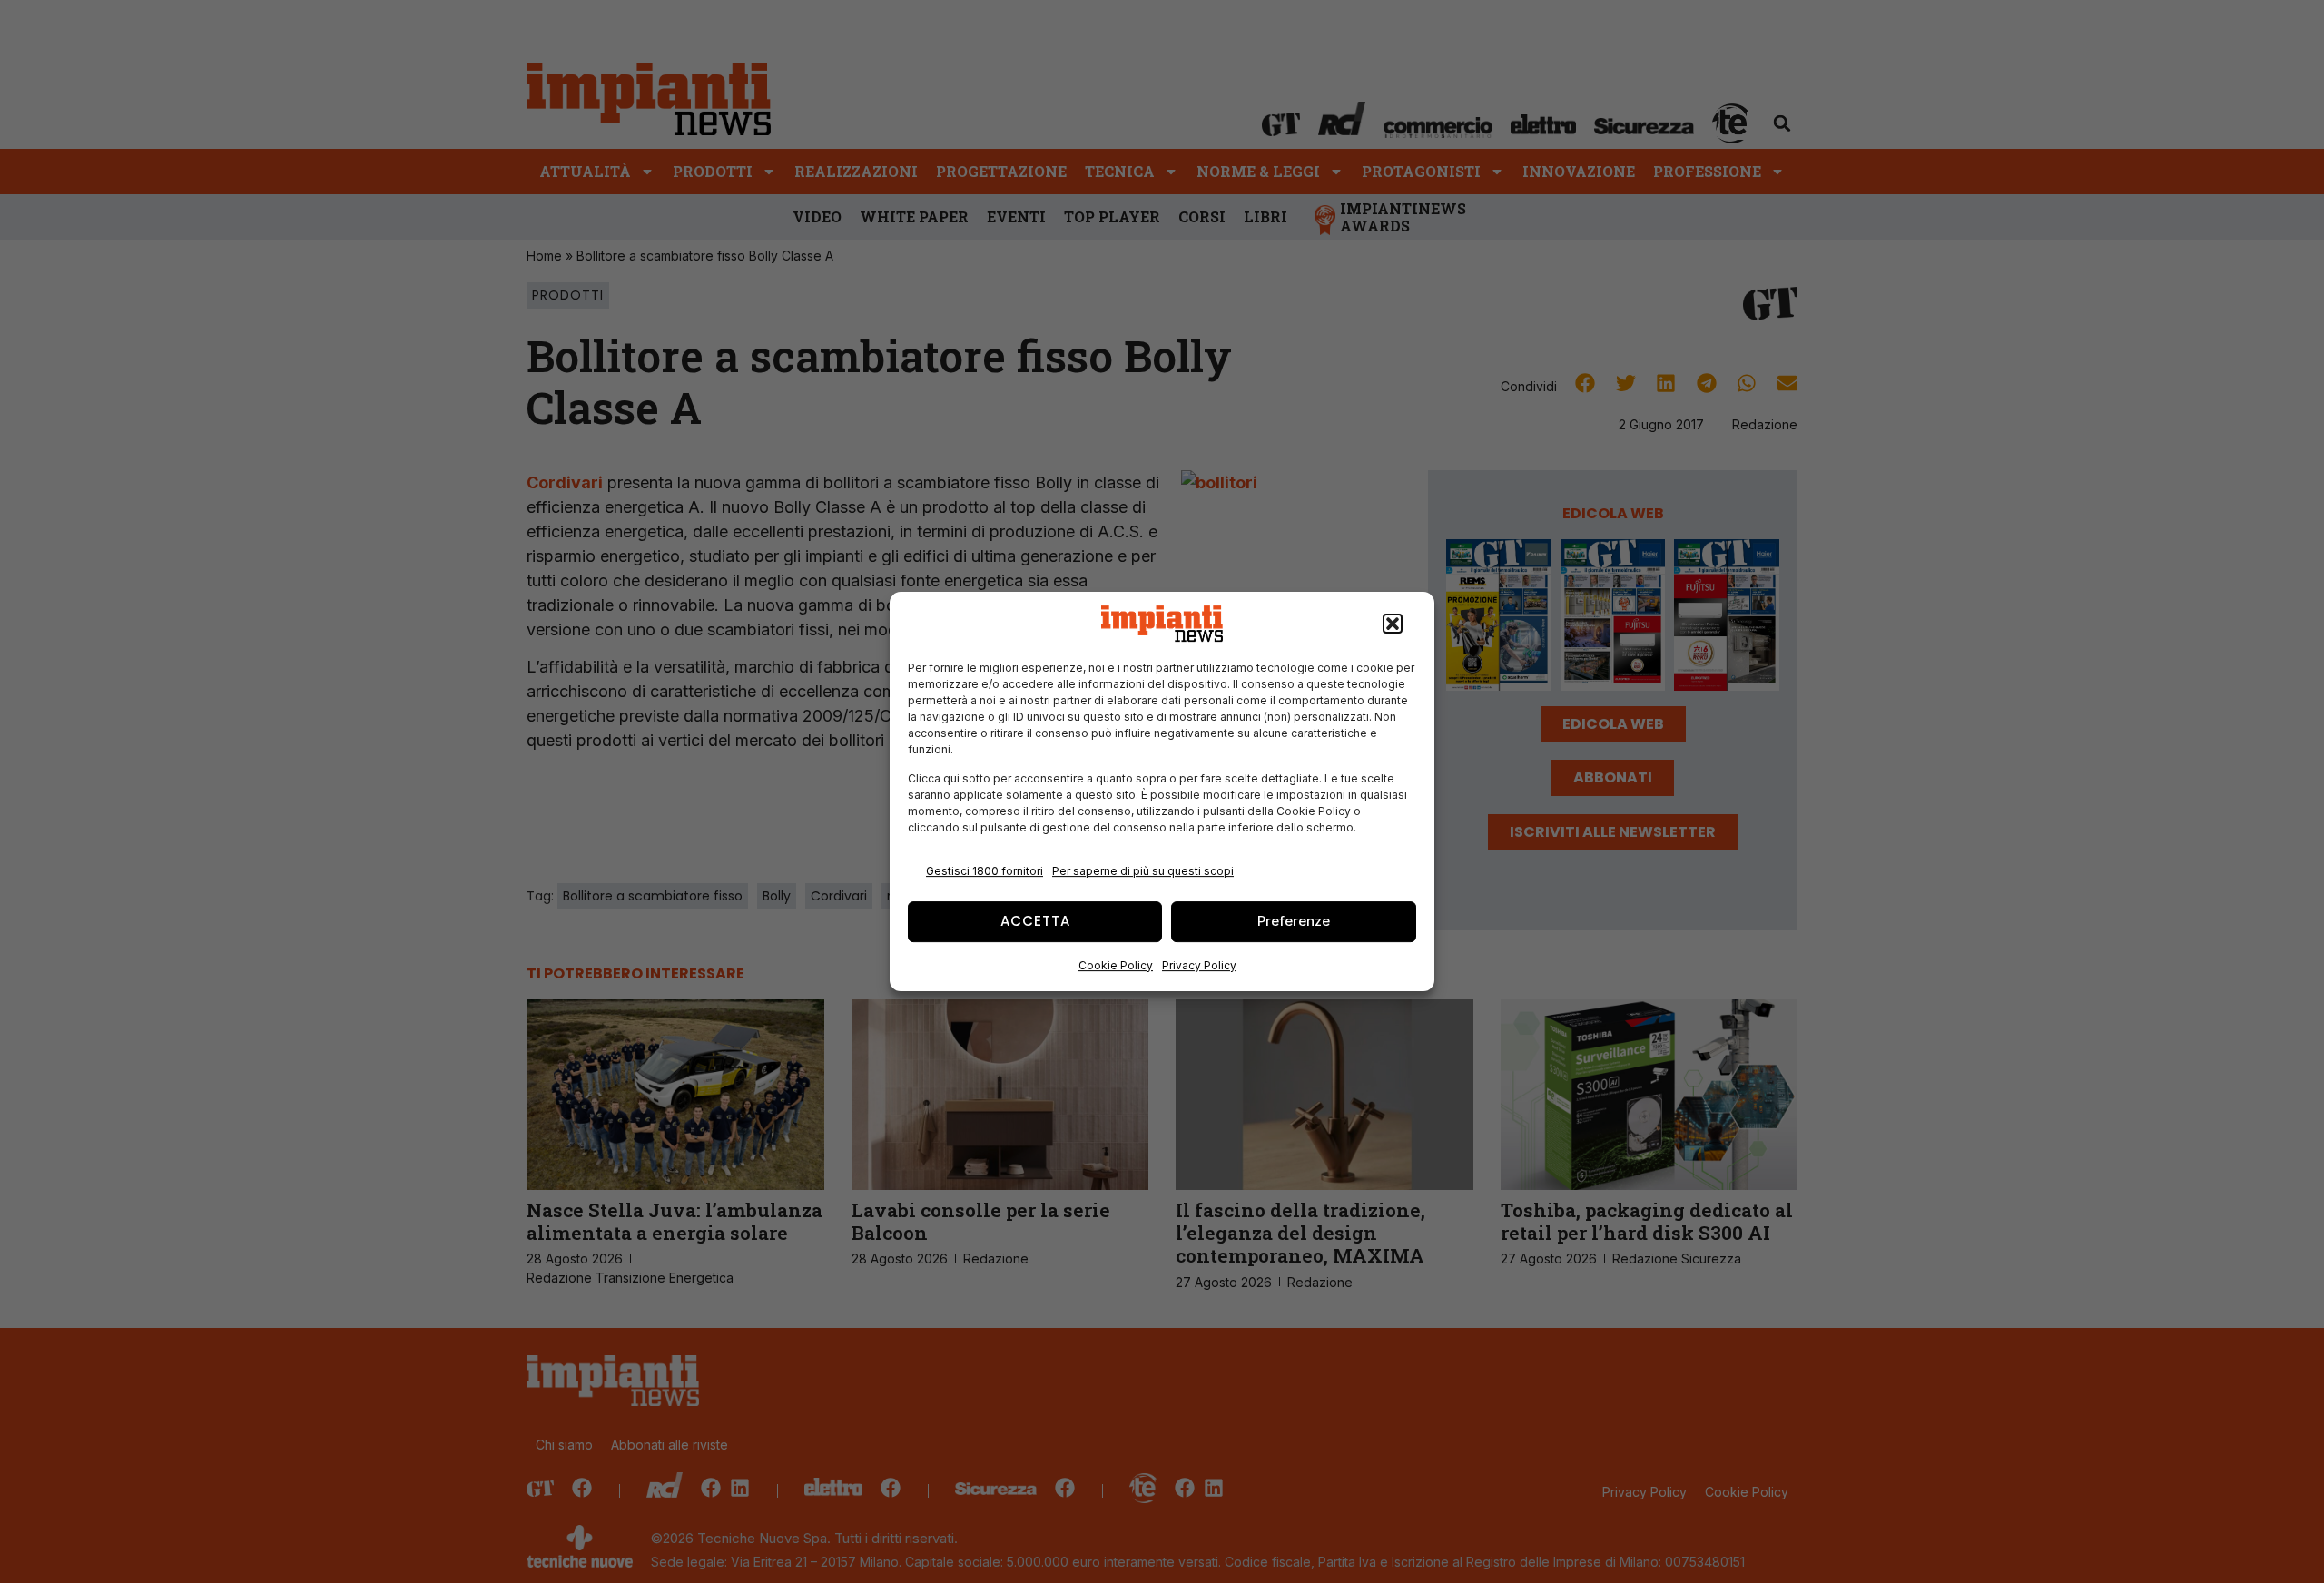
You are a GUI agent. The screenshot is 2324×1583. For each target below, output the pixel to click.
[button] (1393, 624)
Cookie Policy (1116, 965)
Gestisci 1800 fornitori (985, 871)
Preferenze (1294, 921)
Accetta (1035, 921)
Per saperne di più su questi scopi (1143, 871)
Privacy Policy (1199, 965)
